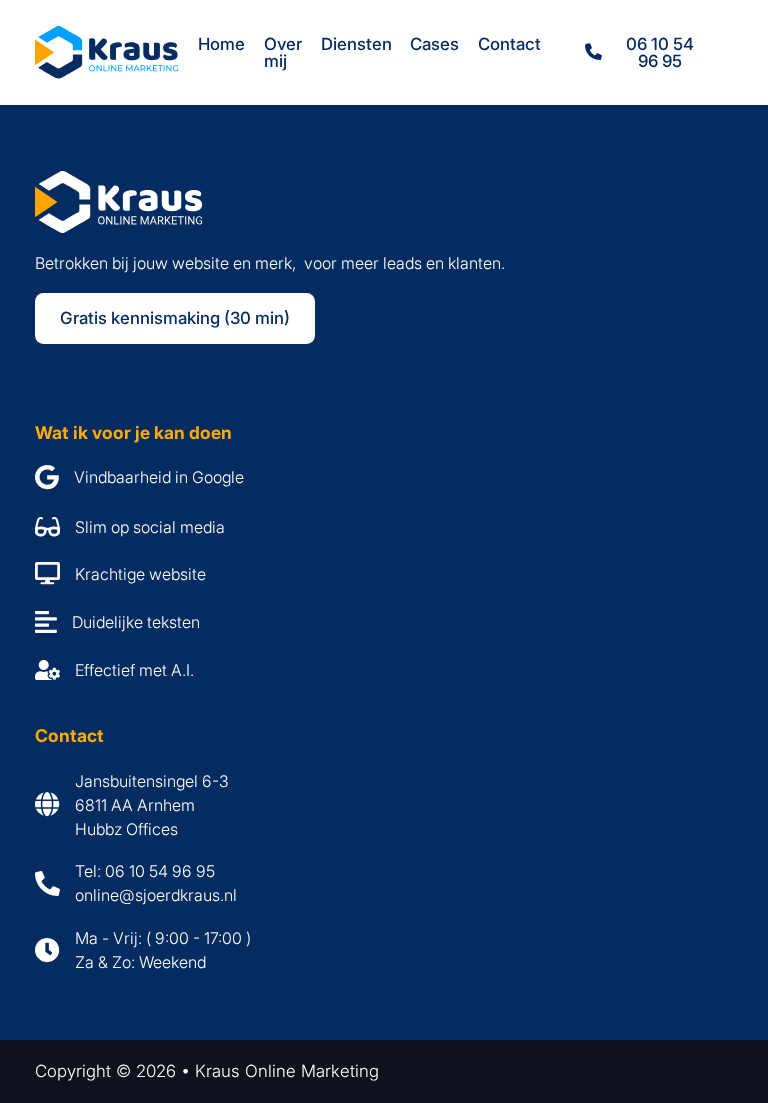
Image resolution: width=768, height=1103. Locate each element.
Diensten (356, 44)
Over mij (283, 52)
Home (221, 44)
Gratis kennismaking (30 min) (175, 318)
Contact (509, 44)
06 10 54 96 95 (660, 52)
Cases (434, 44)
